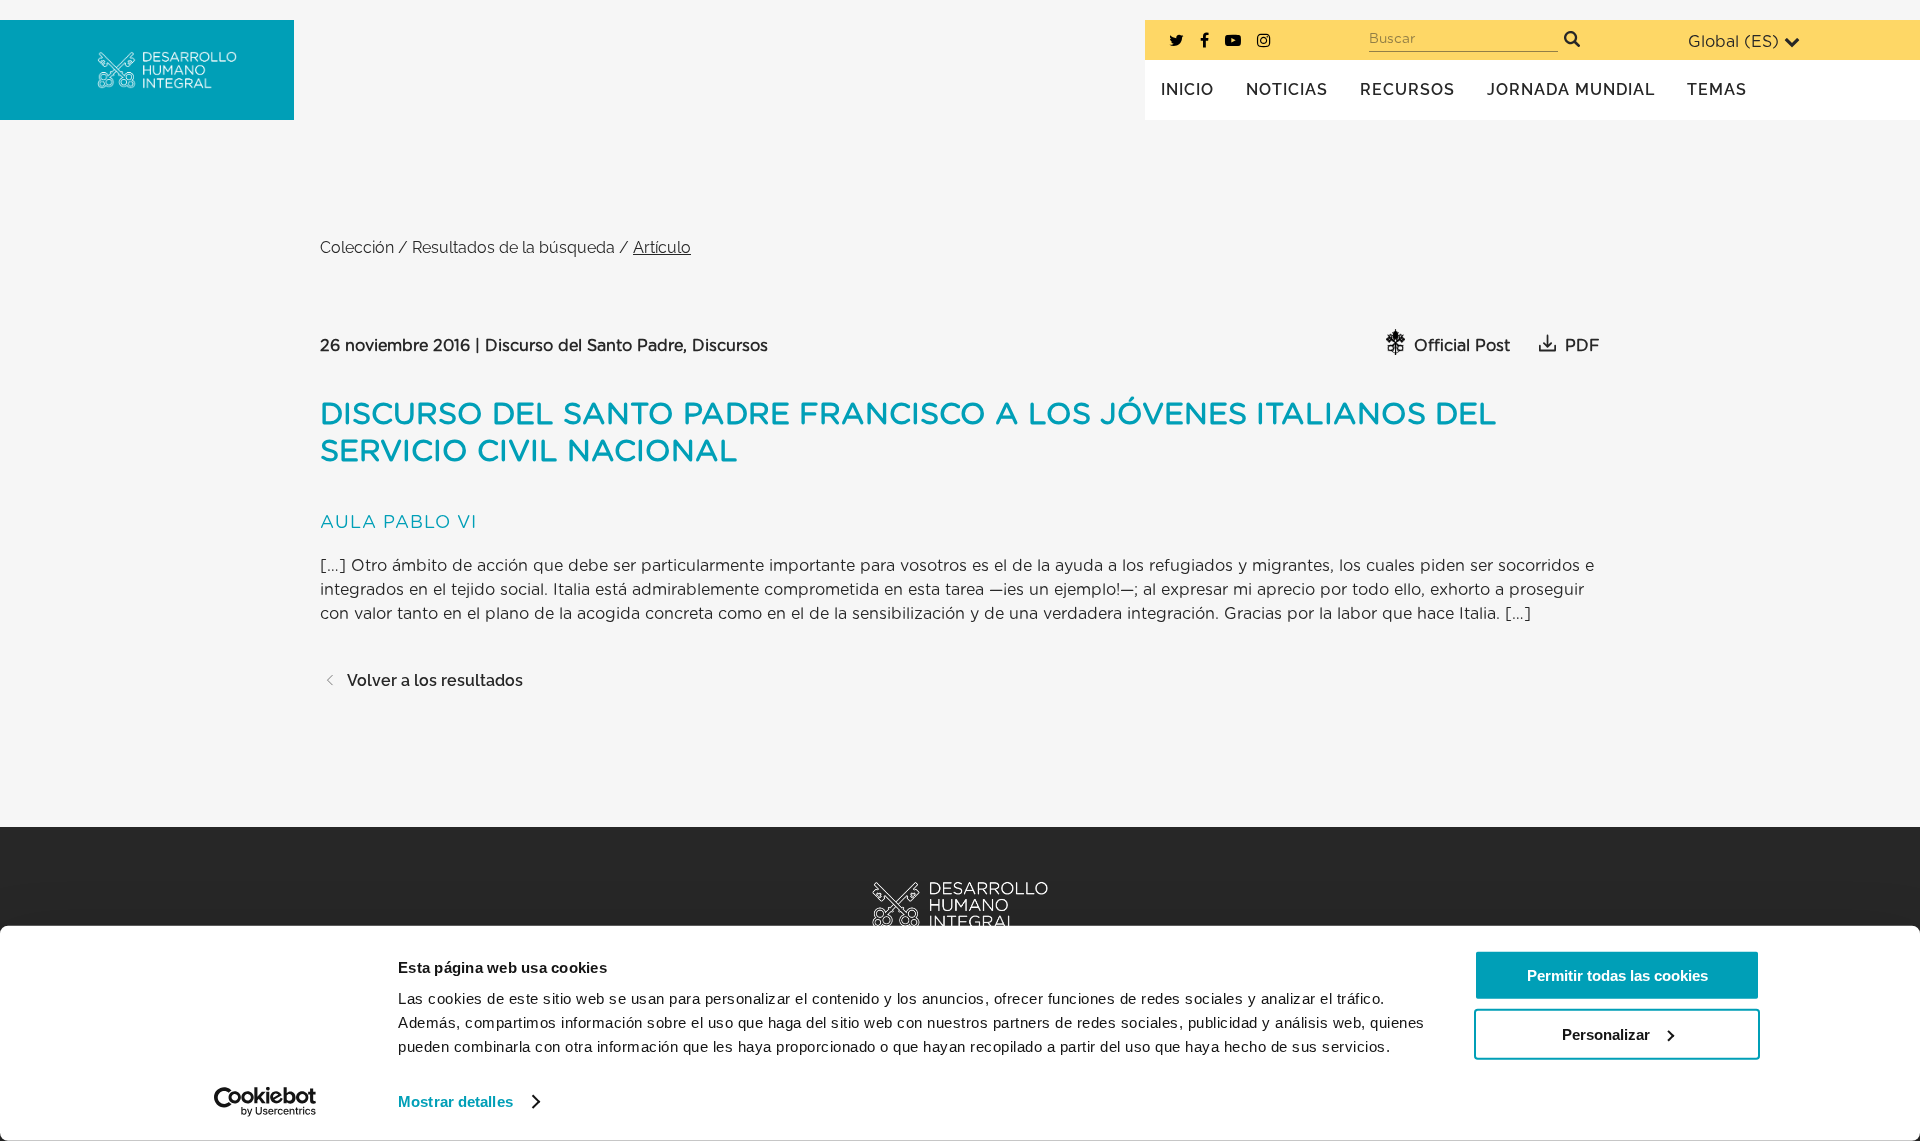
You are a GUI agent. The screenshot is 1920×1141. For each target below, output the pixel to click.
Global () (1733, 42)
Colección (357, 247)
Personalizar (1606, 1033)
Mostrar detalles (455, 1101)
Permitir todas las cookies (1617, 975)
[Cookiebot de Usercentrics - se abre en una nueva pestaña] (265, 1102)
